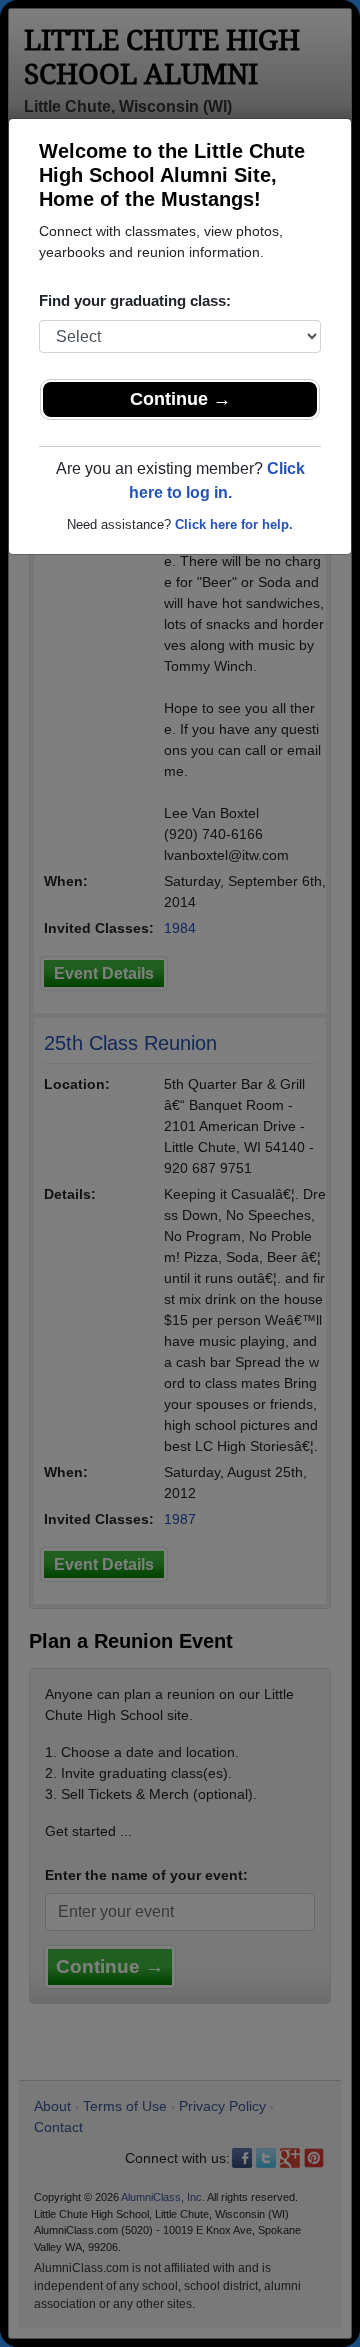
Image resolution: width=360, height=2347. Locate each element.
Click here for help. (234, 524)
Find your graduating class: (135, 300)
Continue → (180, 399)
